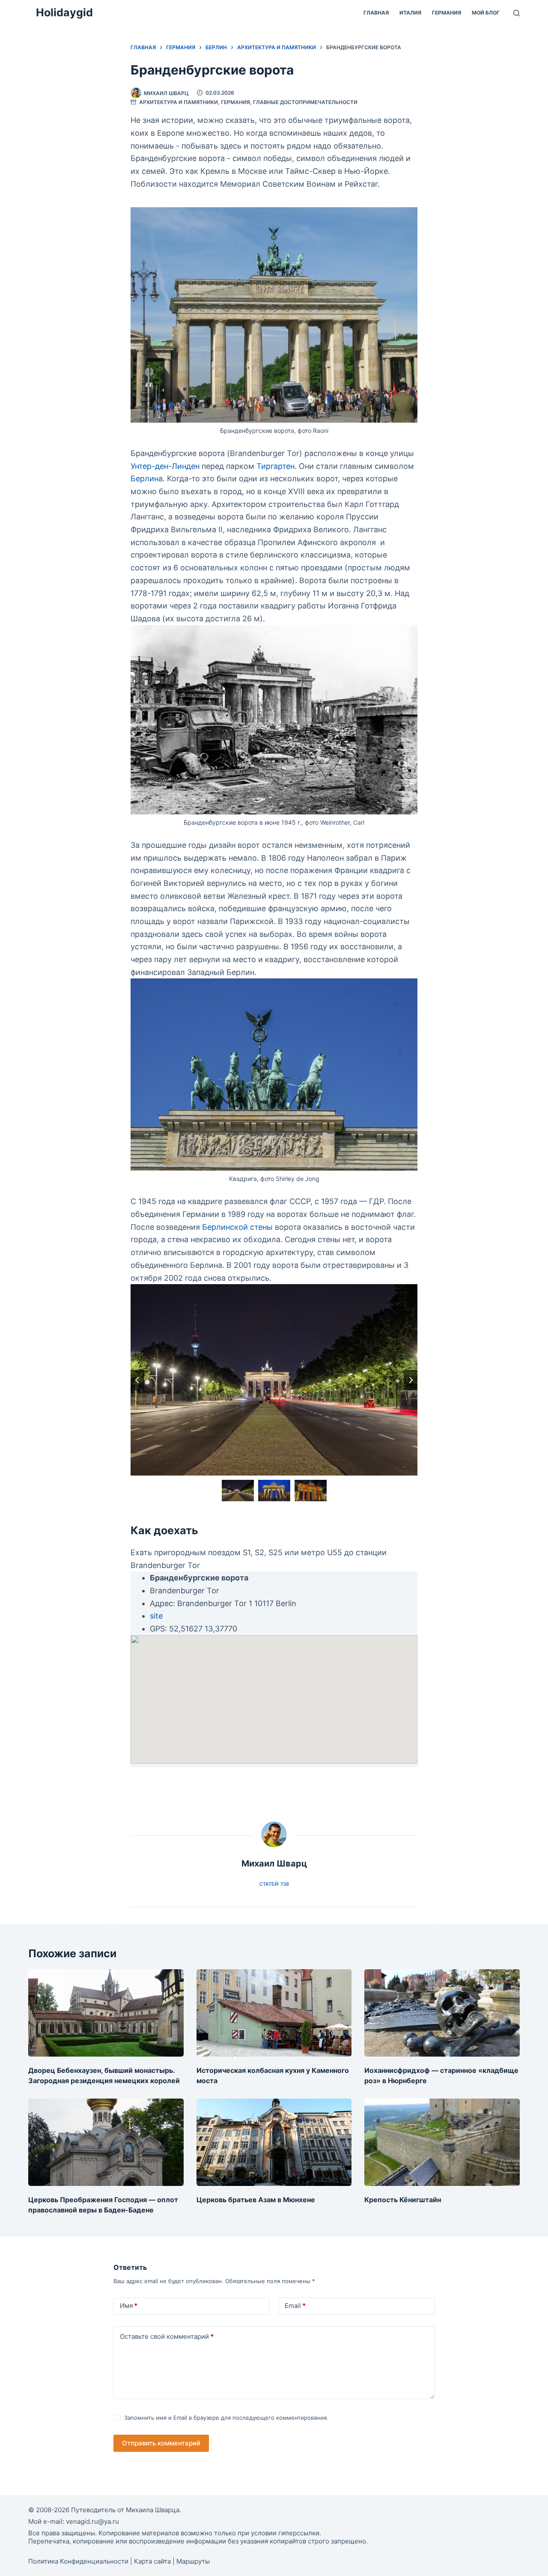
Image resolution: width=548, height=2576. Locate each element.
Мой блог (486, 13)
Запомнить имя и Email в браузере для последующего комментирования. (226, 2418)
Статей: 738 (274, 1884)
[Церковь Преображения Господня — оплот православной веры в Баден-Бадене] (106, 2142)
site (156, 1616)
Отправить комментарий (161, 2443)
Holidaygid (64, 12)
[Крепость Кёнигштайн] (442, 2142)
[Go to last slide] (137, 1380)
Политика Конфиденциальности (78, 2561)
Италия (410, 13)
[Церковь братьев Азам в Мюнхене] (274, 2142)
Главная (376, 13)
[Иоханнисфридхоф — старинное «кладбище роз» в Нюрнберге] (442, 2013)
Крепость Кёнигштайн (403, 2200)
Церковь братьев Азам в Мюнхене (256, 2200)
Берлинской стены (237, 1227)
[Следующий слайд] (411, 1380)
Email (295, 2306)
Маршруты (193, 2561)
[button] (238, 1491)
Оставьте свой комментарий (167, 2336)
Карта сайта (152, 2561)
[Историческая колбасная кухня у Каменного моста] (274, 2013)
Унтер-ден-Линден (165, 466)
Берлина (147, 479)
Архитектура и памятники (179, 102)
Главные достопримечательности (305, 102)
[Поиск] (517, 13)
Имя (129, 2306)
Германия (447, 13)
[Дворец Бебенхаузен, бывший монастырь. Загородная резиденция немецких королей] (106, 2013)
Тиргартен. (277, 466)
